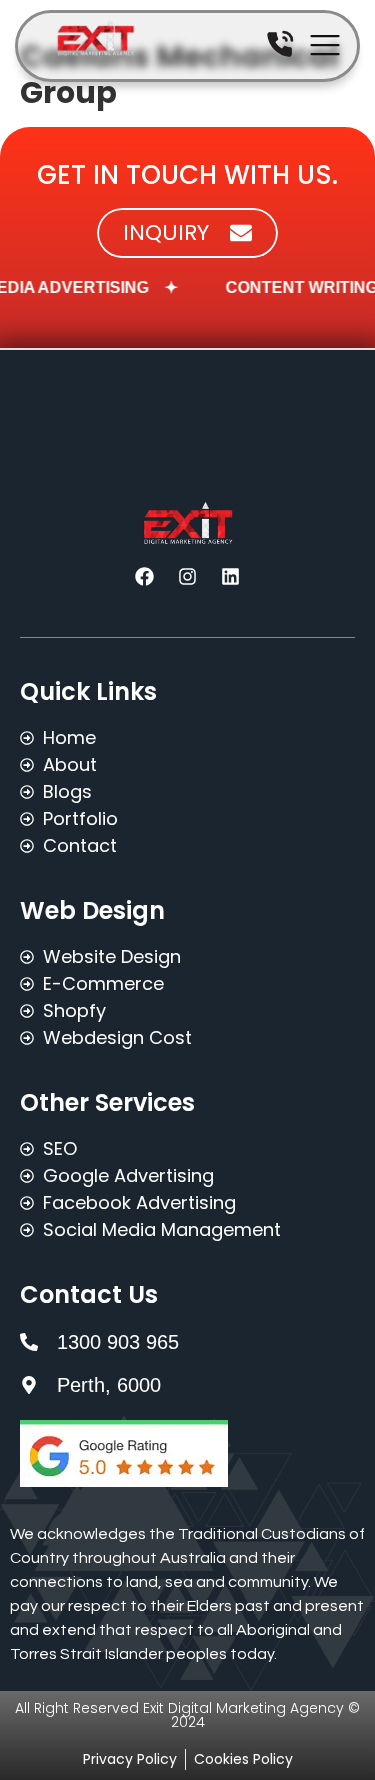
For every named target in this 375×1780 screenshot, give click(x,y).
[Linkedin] (231, 576)
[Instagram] (188, 576)
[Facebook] (145, 576)
